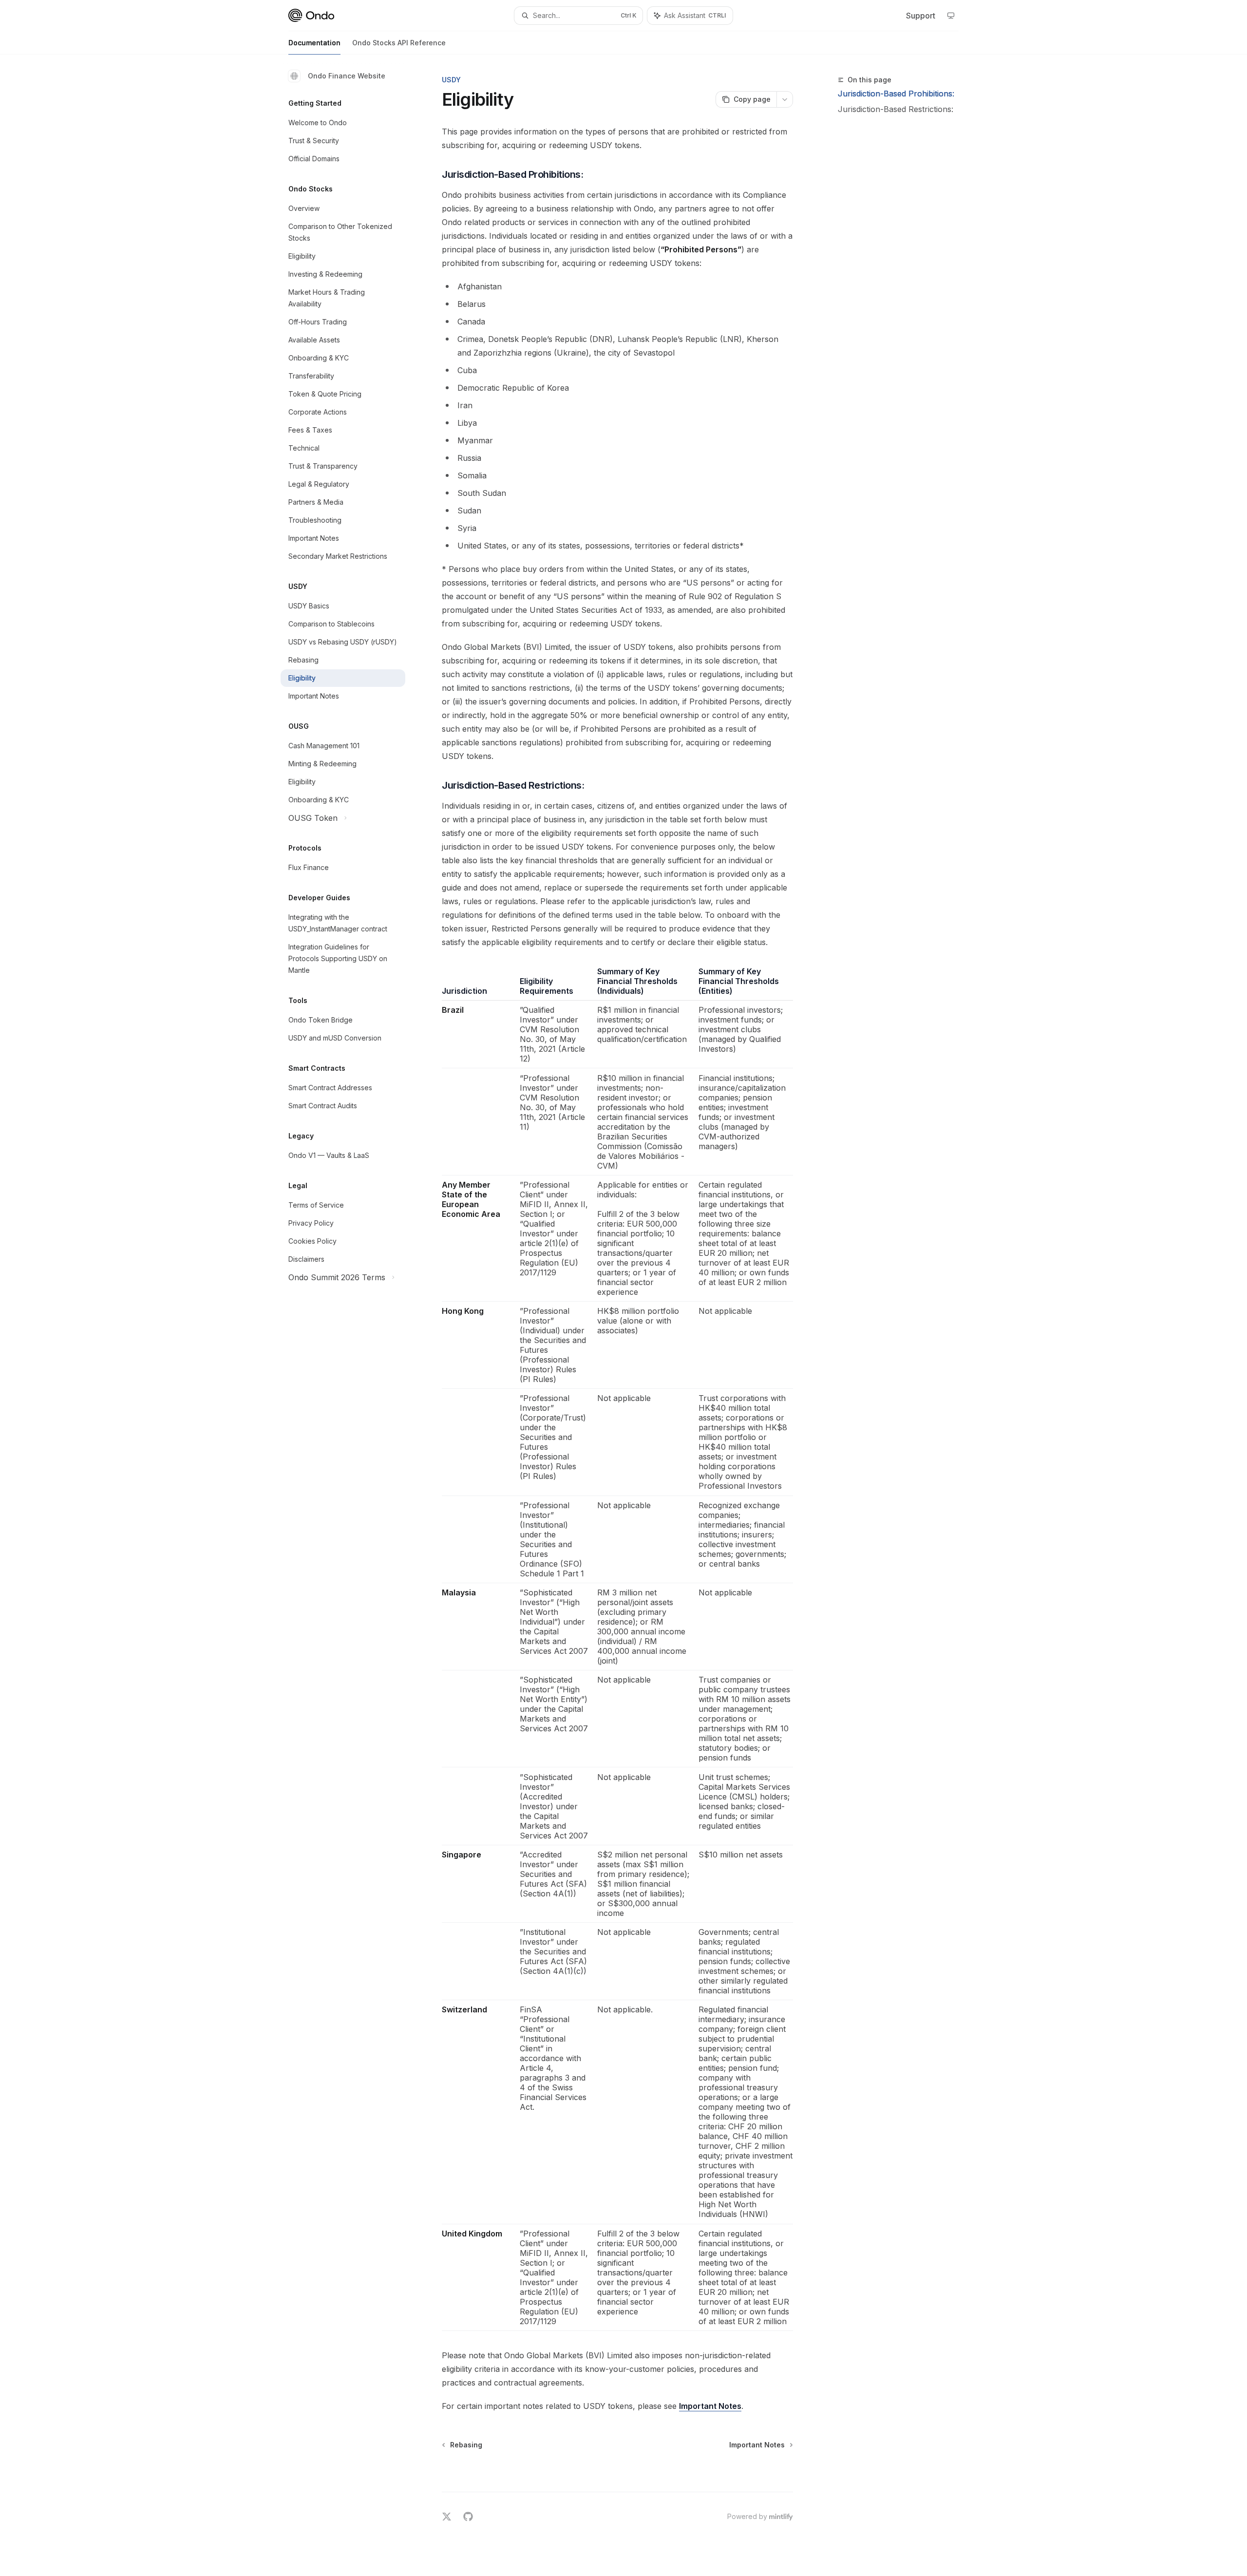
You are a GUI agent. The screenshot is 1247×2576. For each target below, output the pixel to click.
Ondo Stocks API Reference (399, 43)
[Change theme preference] (951, 16)
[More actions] (785, 99)
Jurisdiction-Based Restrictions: (896, 109)
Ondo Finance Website (347, 76)
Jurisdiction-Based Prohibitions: (896, 94)
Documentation (314, 43)
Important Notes (710, 2406)
